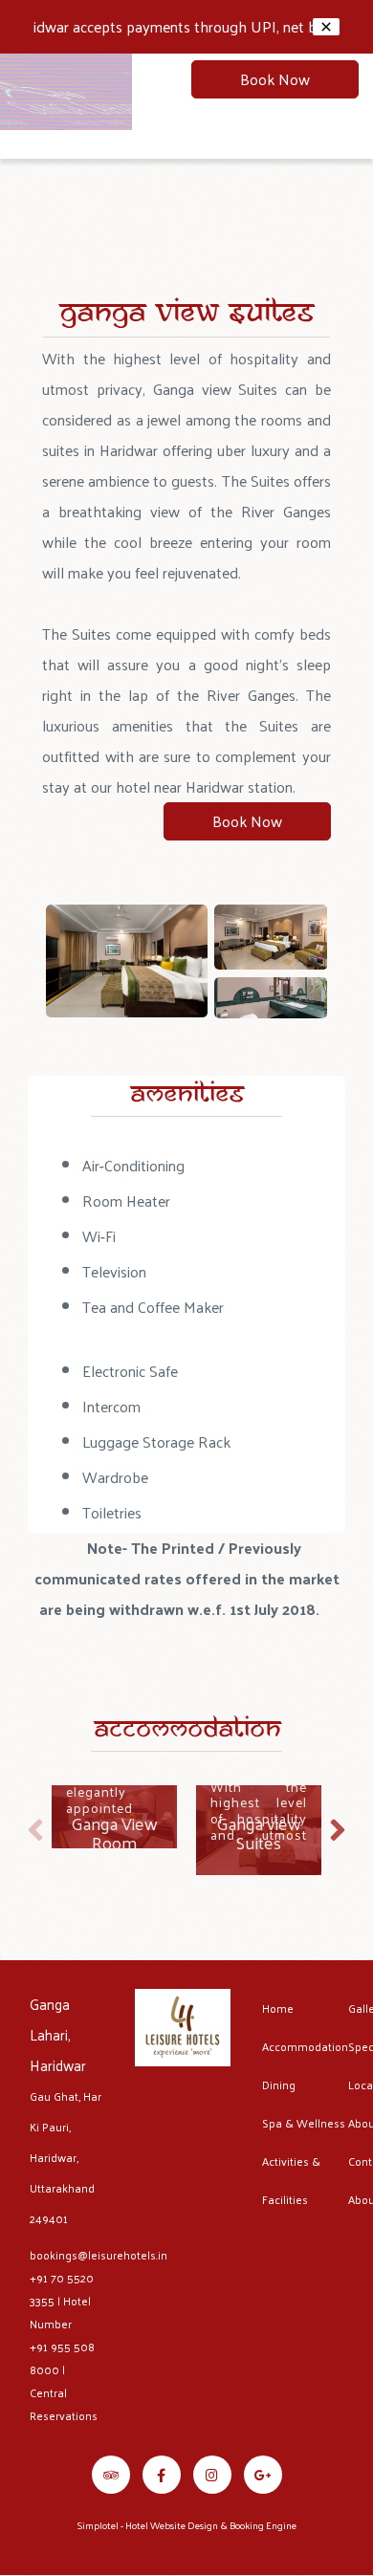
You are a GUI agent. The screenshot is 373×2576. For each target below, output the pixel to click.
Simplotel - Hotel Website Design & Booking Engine (187, 2525)
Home (278, 2008)
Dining (279, 2085)
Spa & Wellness (304, 2123)
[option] (114, 1817)
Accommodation (305, 2046)
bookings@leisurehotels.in (99, 2255)
